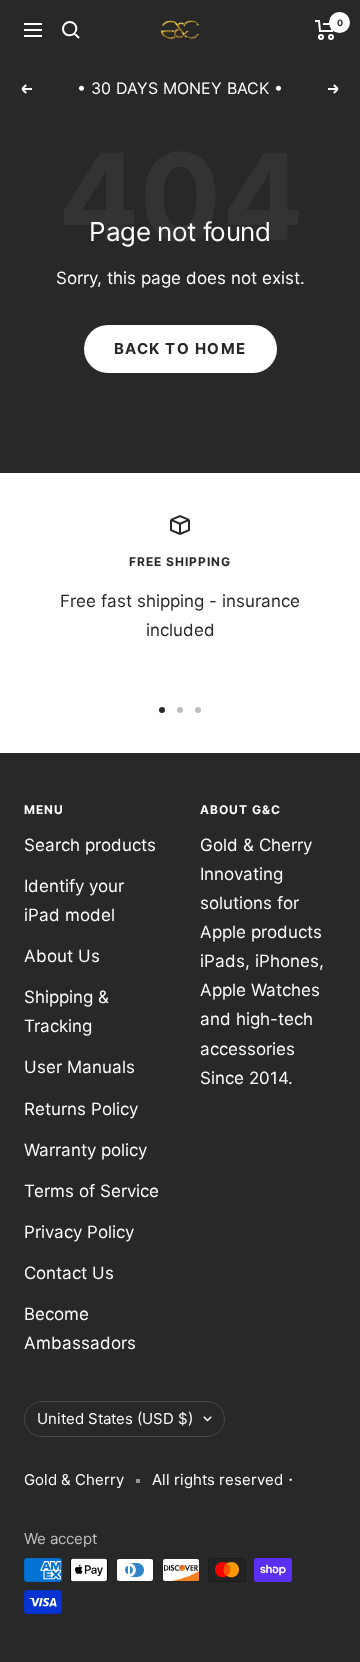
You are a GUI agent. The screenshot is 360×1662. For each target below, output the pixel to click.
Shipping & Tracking (66, 1011)
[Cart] (325, 30)
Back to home (180, 348)
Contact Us (69, 1273)
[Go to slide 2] (180, 710)
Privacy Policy (79, 1232)
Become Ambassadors (80, 1328)
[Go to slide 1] (162, 710)
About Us (62, 956)
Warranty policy (85, 1150)
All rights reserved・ (225, 1479)
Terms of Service (91, 1191)
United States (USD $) (115, 1418)
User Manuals (79, 1067)
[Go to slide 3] (198, 710)
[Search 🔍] (71, 30)
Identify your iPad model (74, 900)
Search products (90, 845)
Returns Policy (81, 1109)
